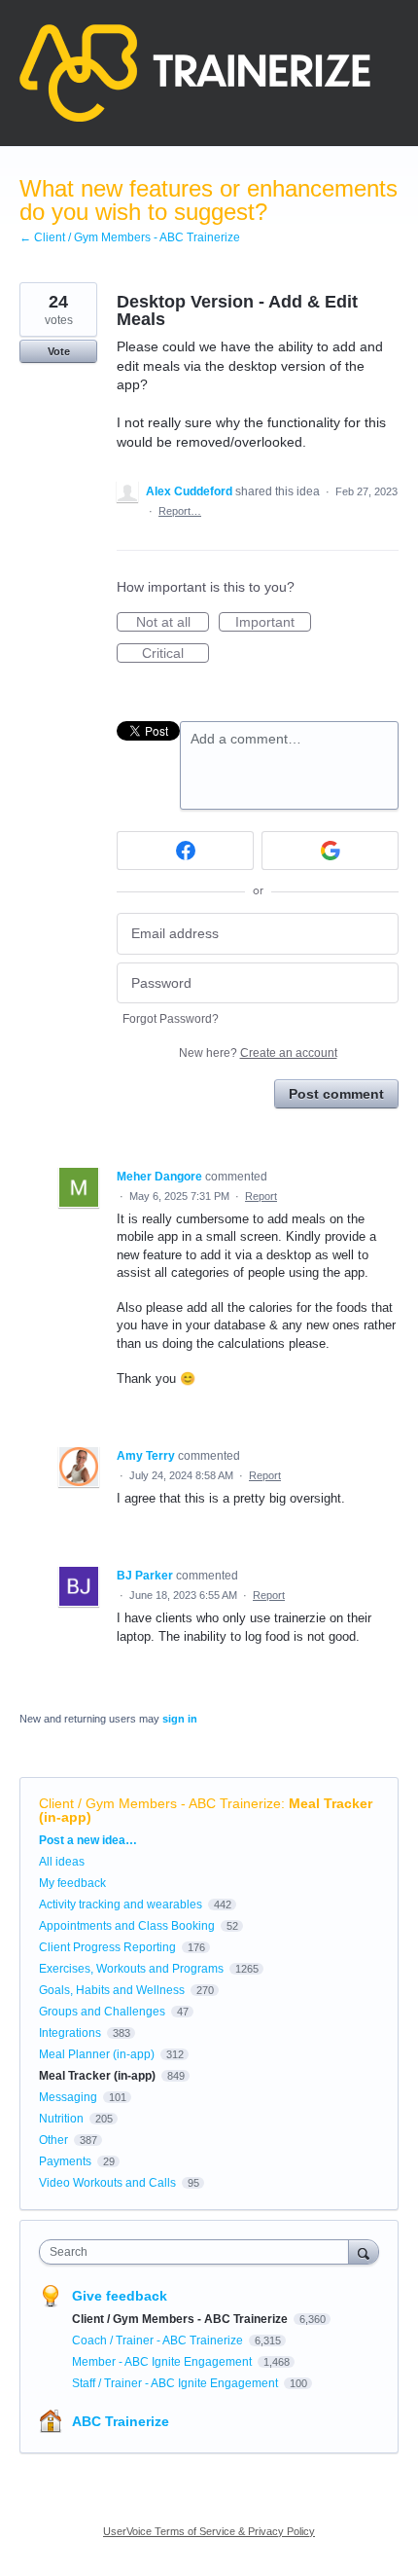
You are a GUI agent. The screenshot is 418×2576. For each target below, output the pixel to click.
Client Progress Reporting (107, 1947)
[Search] (364, 2251)
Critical (175, 654)
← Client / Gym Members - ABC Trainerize (130, 237)
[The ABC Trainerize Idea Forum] (195, 73)
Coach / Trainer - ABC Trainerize (159, 2340)
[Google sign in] (330, 851)
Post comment (336, 1094)
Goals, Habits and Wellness (112, 1990)
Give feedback (120, 2296)
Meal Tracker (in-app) (97, 2076)
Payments (65, 2161)
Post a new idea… (88, 1840)
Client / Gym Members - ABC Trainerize (160, 1803)
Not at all (173, 623)
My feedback (72, 1883)
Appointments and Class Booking (127, 1926)
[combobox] (198, 2252)
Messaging (68, 2097)
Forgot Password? (171, 1019)
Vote (59, 351)
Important (273, 623)
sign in (180, 1719)
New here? (258, 1053)
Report (261, 1196)
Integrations (70, 2033)
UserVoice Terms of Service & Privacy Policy (209, 2531)
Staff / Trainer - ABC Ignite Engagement (176, 2383)
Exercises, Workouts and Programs (131, 1969)
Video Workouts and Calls (107, 2183)
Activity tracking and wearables (121, 1905)
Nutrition (61, 2119)
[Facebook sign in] (185, 851)
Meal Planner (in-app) (97, 2054)
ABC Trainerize (121, 2421)
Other (53, 2140)
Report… (180, 511)
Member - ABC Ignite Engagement (163, 2362)
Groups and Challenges (102, 2012)
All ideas (62, 1862)
